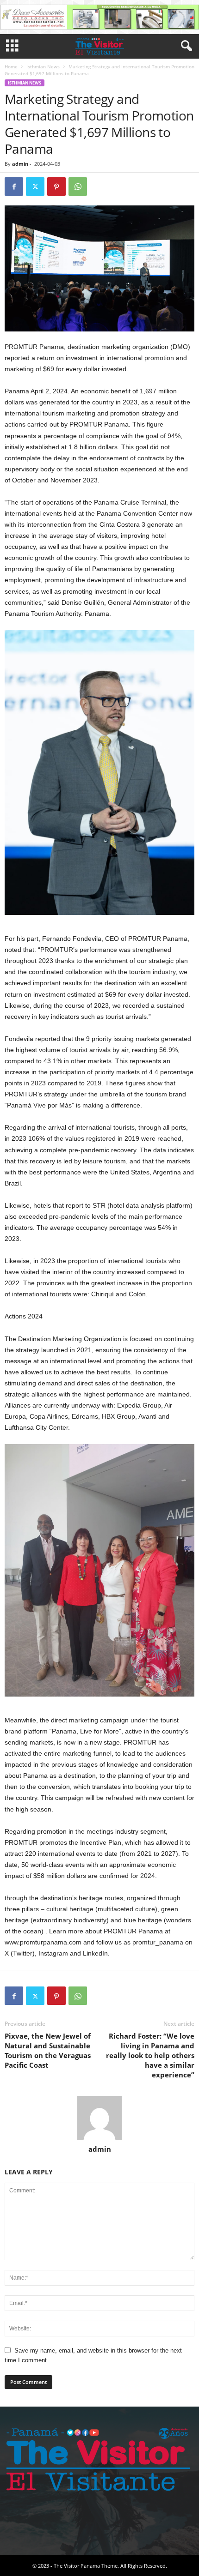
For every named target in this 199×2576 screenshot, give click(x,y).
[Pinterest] (56, 187)
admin (20, 164)
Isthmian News (43, 66)
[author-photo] (99, 2118)
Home (11, 66)
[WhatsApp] (78, 187)
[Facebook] (14, 187)
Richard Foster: (150, 2055)
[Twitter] (35, 187)
